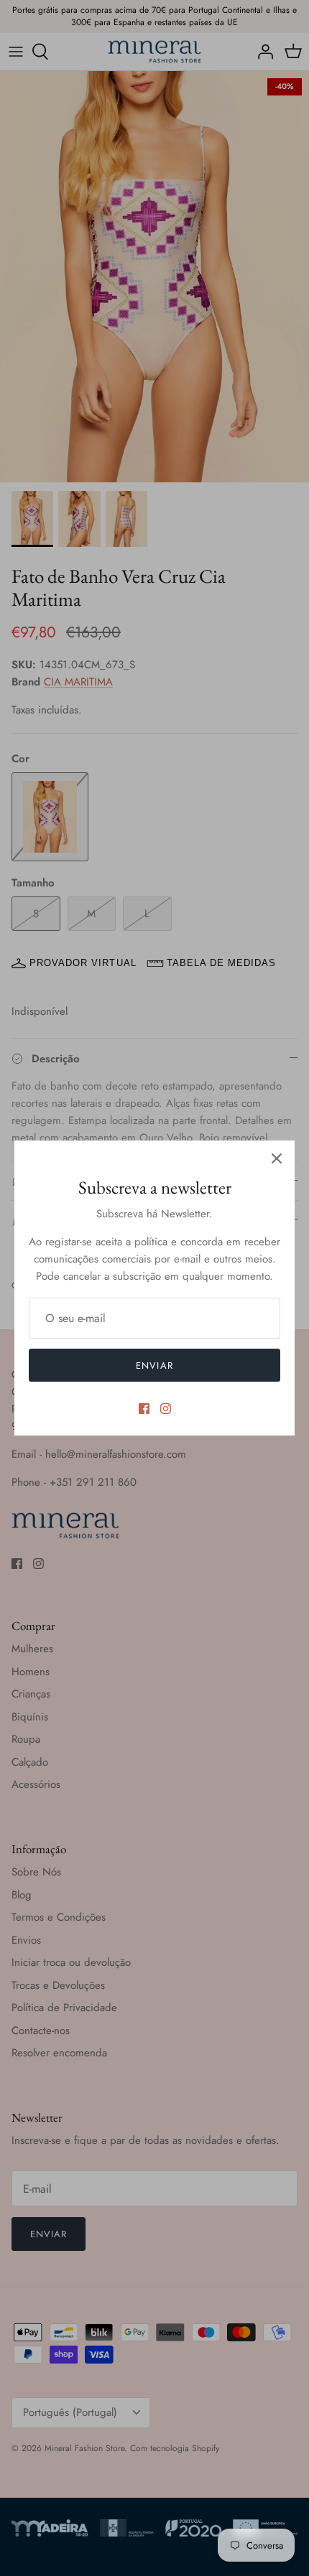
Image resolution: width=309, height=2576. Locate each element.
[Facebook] (144, 1409)
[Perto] (277, 1158)
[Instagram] (166, 1409)
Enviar (154, 1366)
